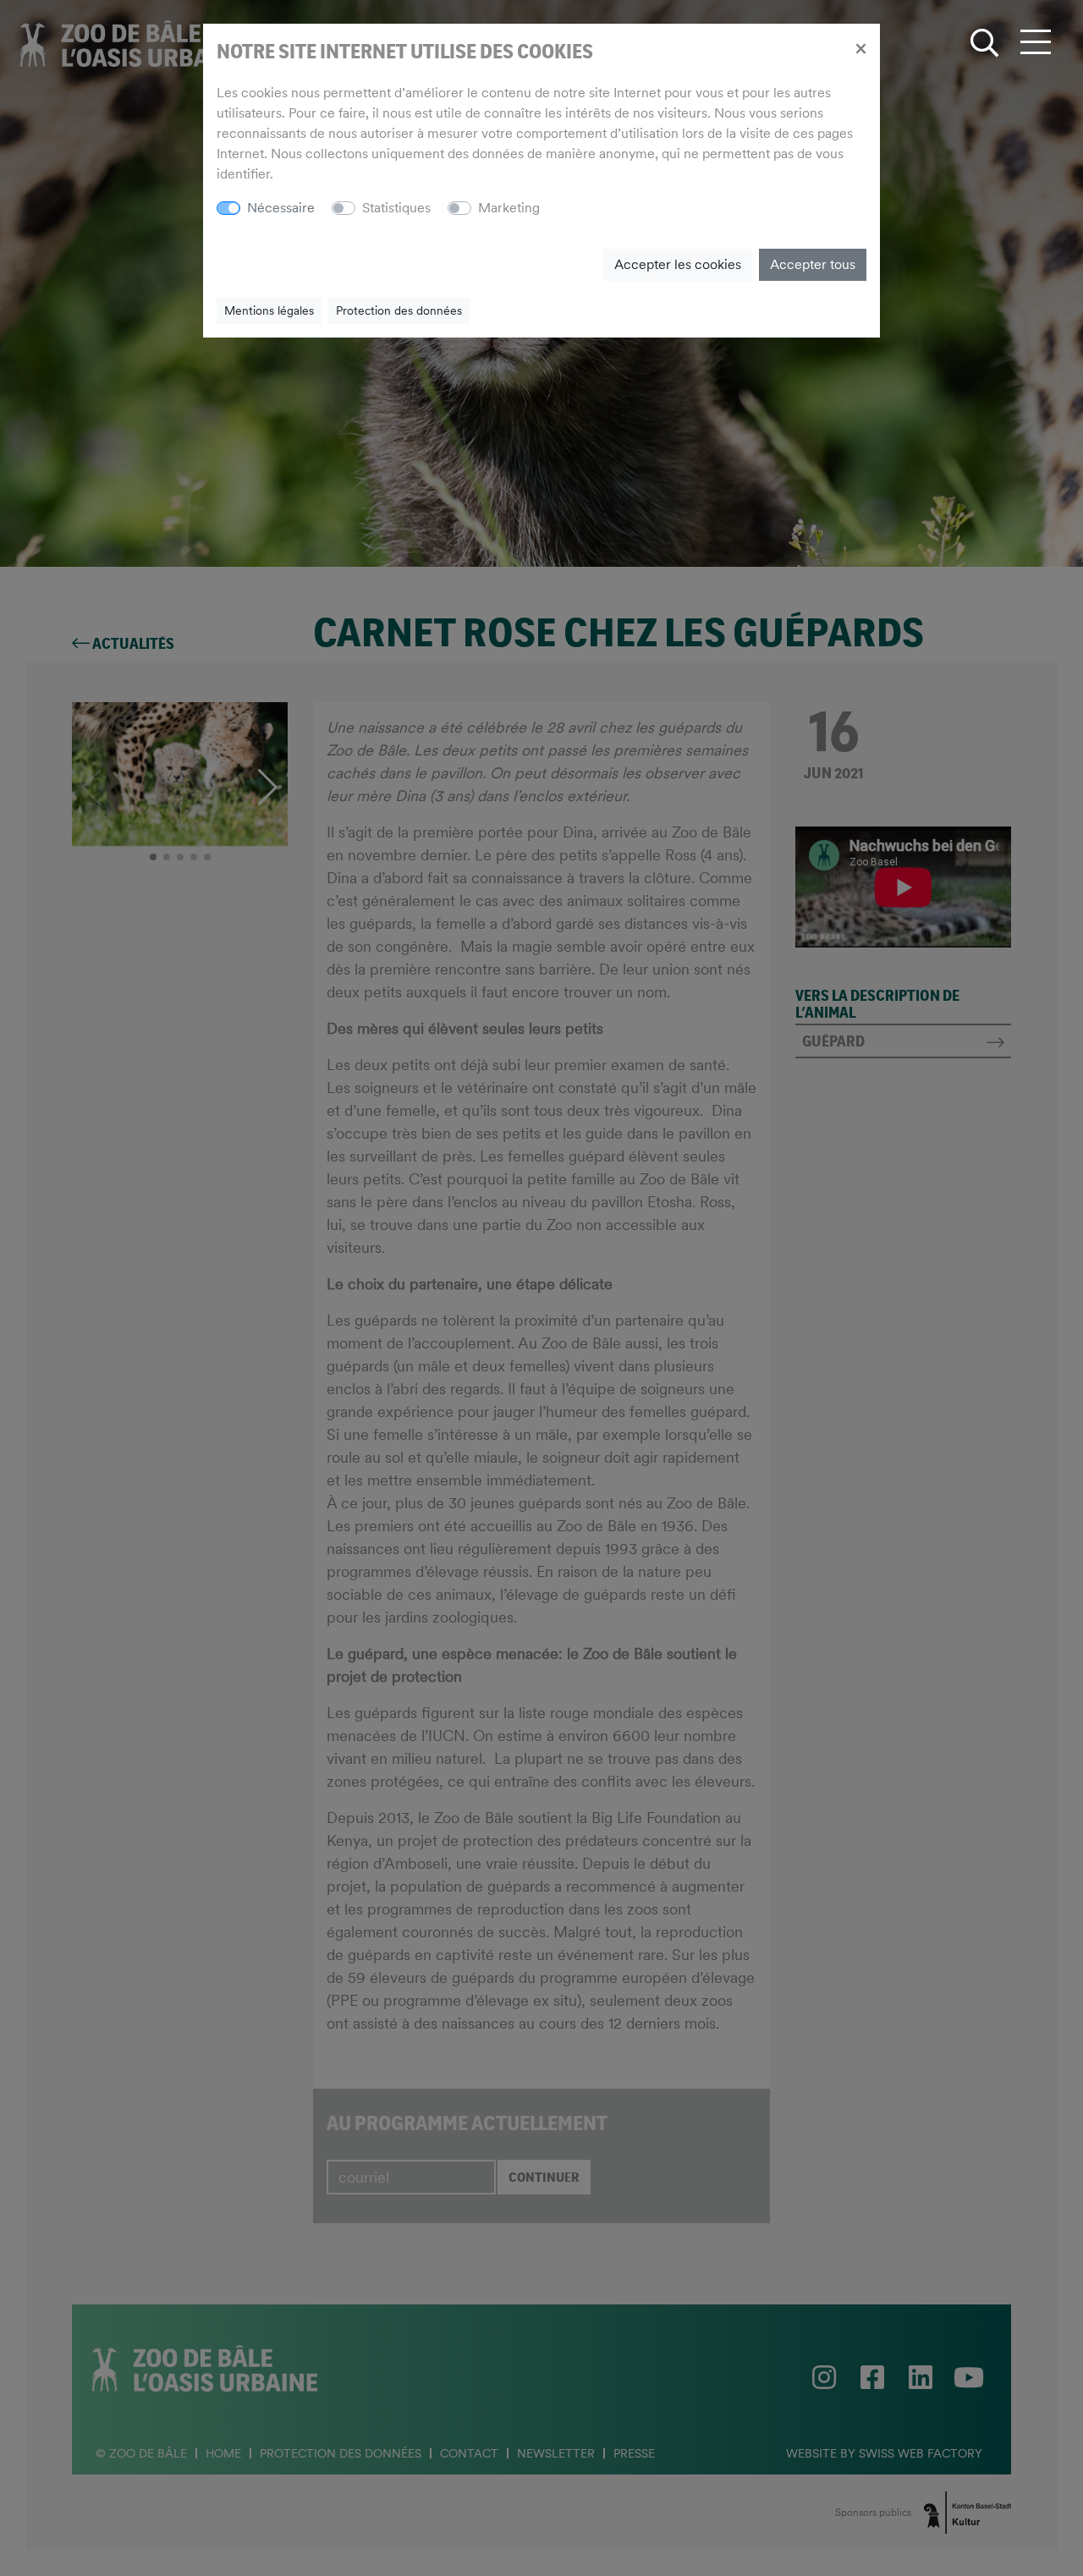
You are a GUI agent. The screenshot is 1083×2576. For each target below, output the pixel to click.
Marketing (509, 208)
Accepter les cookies (678, 264)
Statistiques (396, 208)
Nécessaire (281, 208)
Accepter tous (813, 264)
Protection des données (399, 310)
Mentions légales (269, 310)
